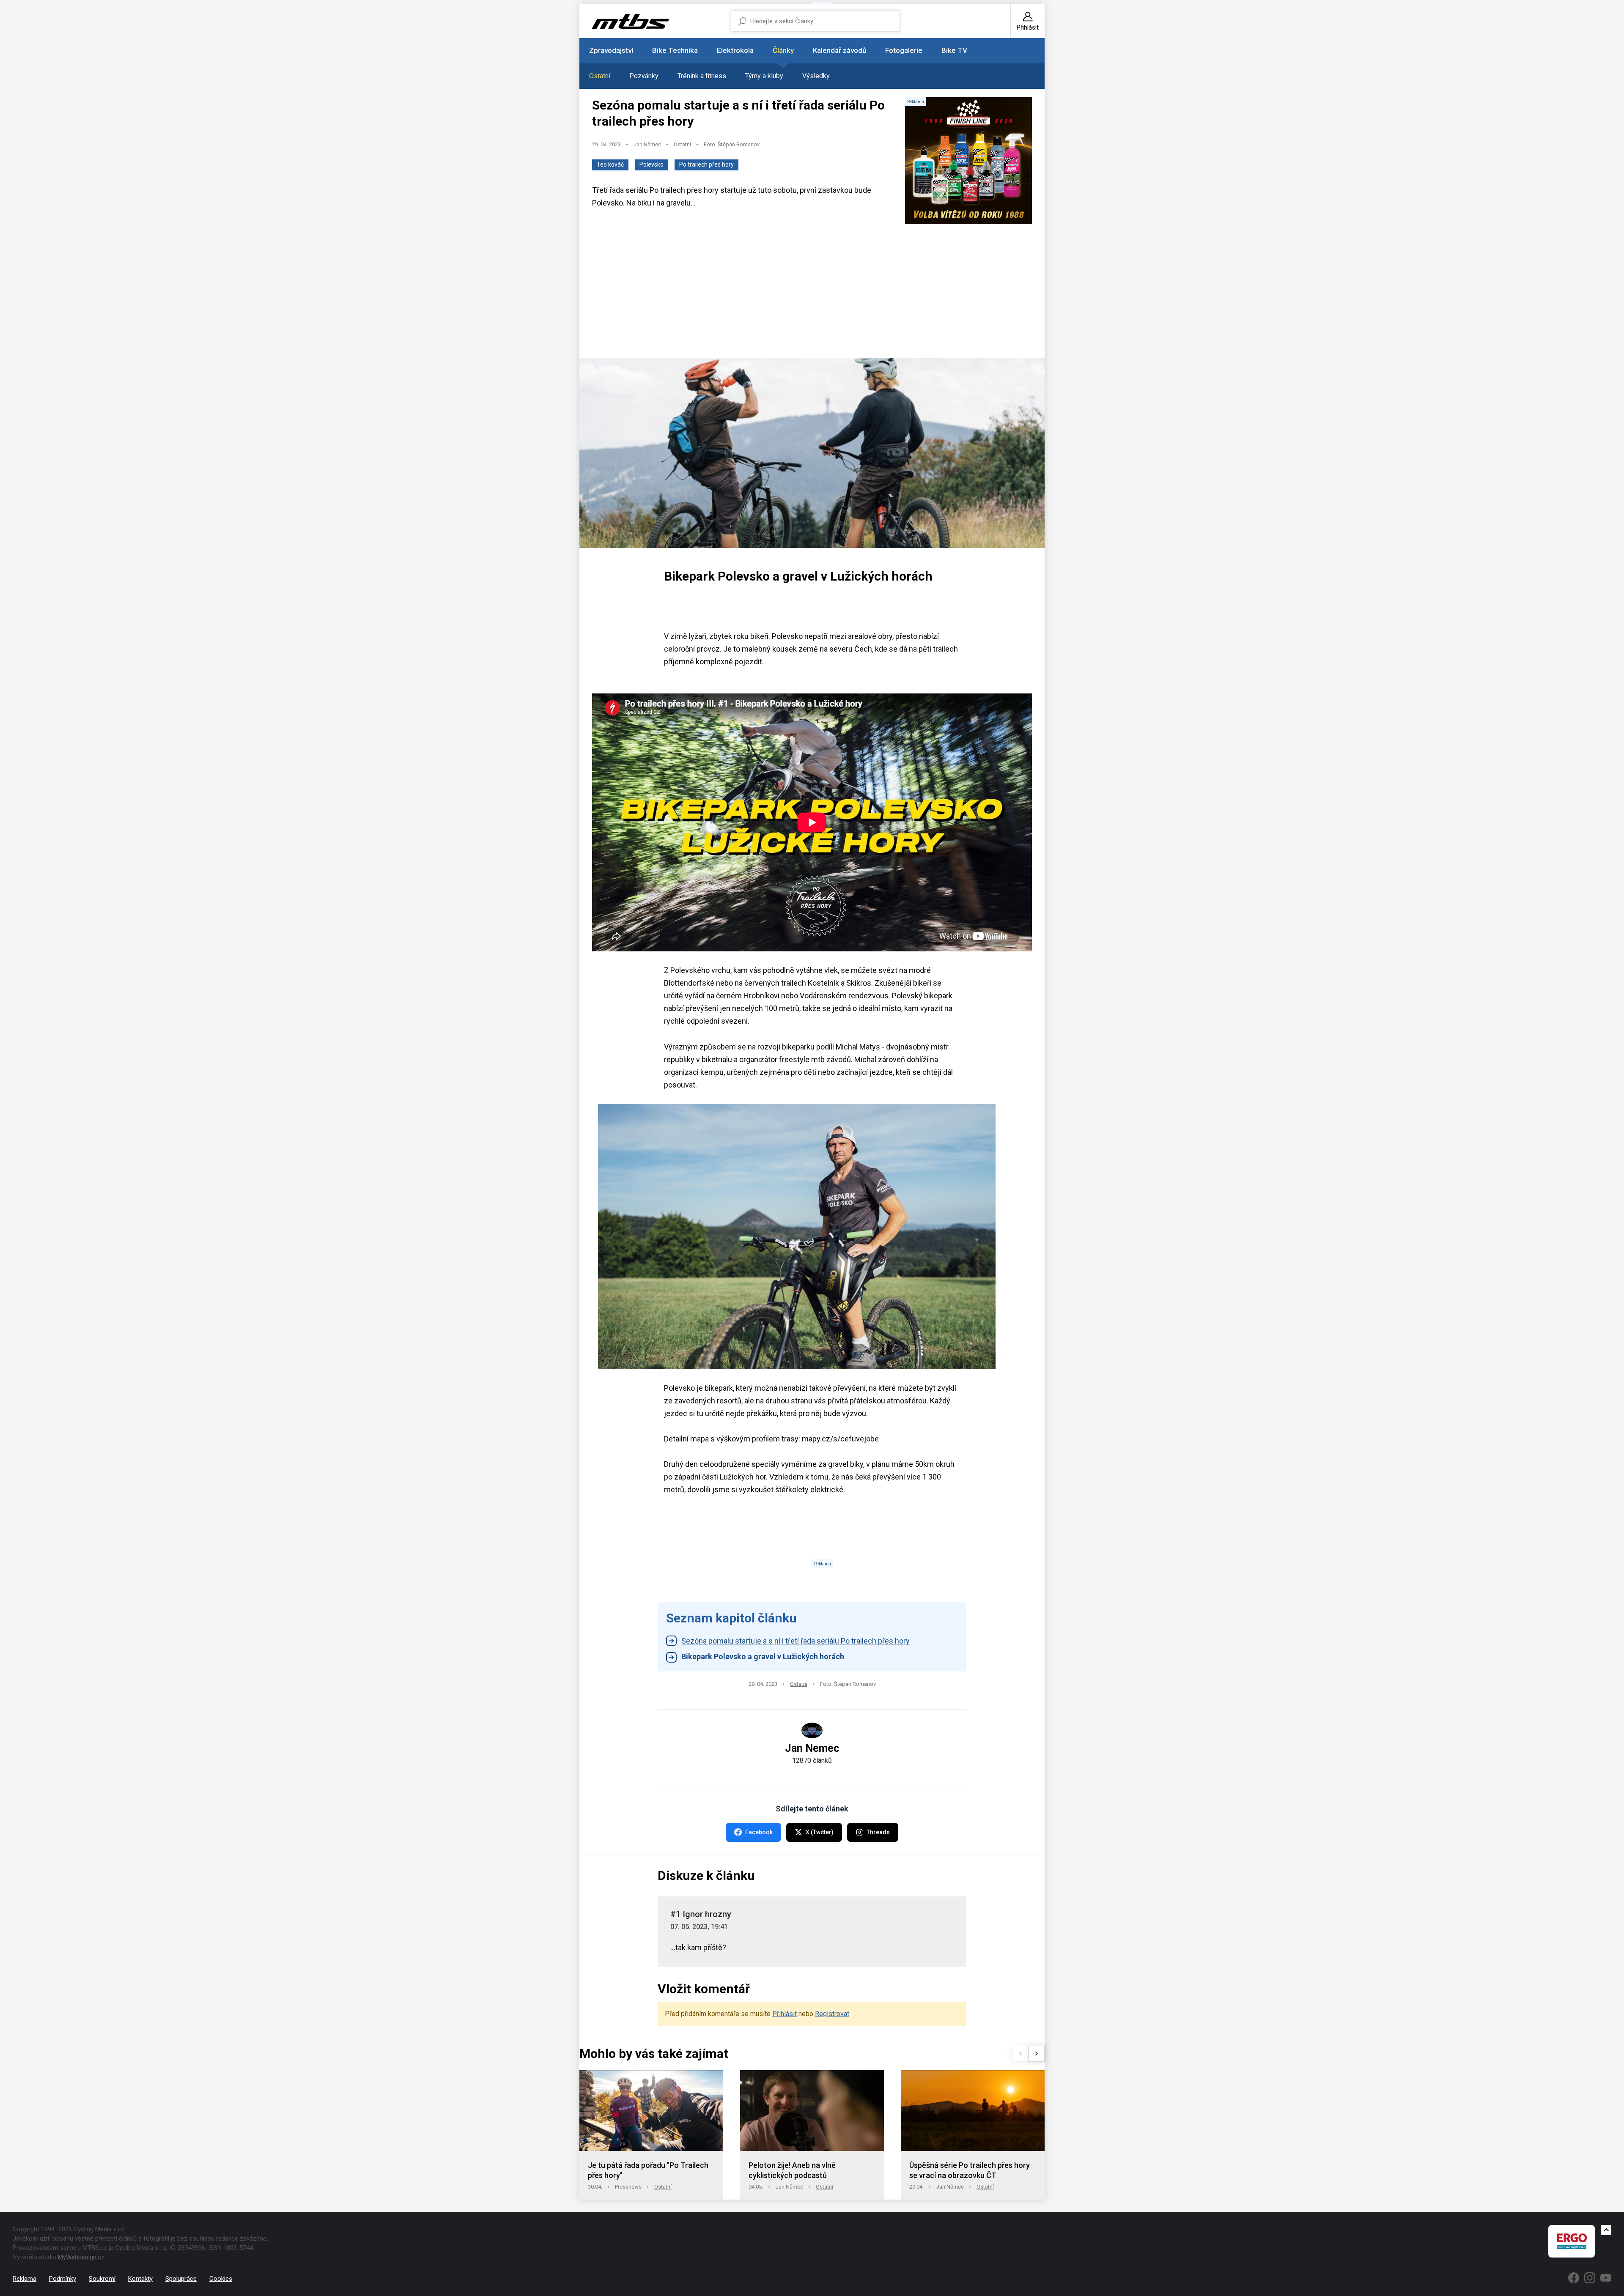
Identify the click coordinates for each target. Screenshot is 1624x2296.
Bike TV (954, 50)
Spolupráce (181, 2279)
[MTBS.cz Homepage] (631, 21)
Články (783, 50)
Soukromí (102, 2279)
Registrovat (832, 2014)
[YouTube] (1606, 2278)
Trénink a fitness (702, 76)
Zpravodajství (611, 50)
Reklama (25, 2279)
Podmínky (63, 2279)
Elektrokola (735, 50)
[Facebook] (1574, 2278)
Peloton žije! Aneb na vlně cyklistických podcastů (792, 2170)
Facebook (759, 1832)
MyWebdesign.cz (81, 2257)
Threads (878, 1832)
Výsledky (816, 76)
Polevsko (652, 164)
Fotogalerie (904, 50)
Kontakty (140, 2279)
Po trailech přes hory (706, 164)
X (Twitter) (820, 1832)
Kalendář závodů (839, 50)
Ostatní (600, 76)
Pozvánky (644, 76)
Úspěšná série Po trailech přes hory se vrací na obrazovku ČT (970, 2170)
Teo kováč (610, 164)
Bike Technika (675, 50)
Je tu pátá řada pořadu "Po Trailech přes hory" (648, 2170)
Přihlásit (785, 2014)
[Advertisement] (812, 292)
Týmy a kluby (764, 76)
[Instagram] (1590, 2278)
